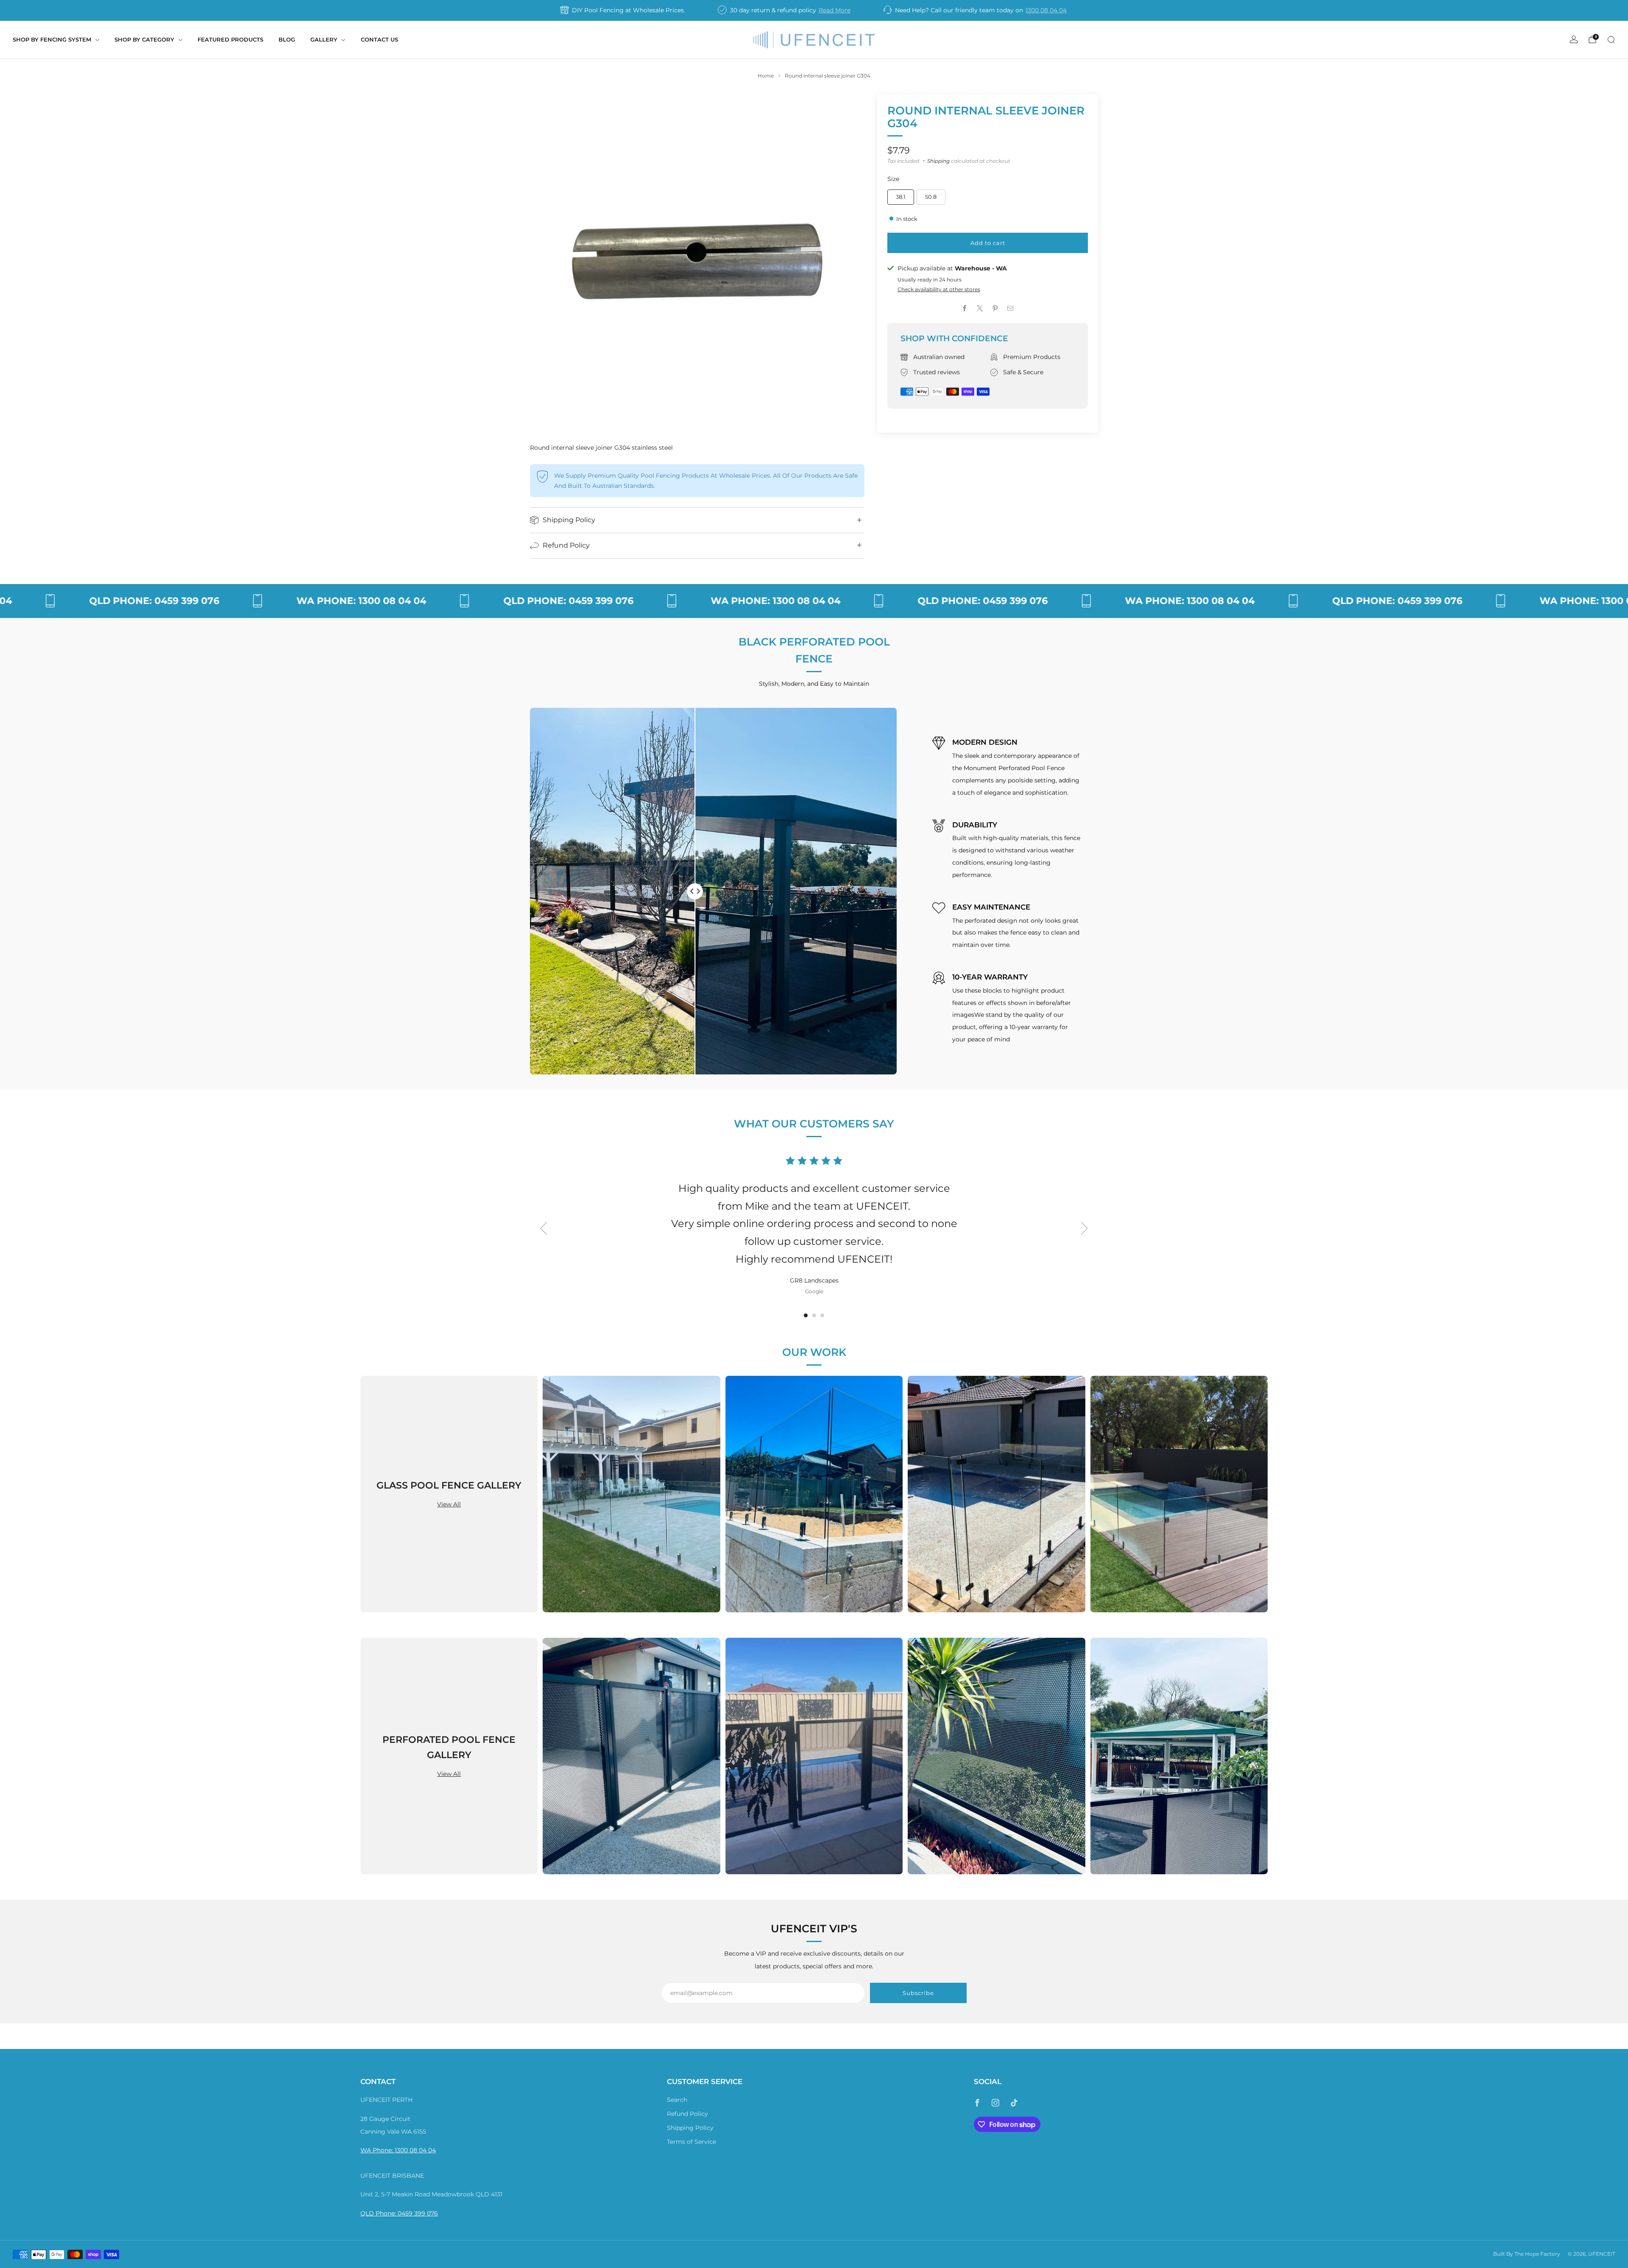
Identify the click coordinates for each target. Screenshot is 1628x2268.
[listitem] (623, 10)
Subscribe (918, 1993)
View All (449, 1504)
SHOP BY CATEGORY (144, 39)
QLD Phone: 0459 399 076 (399, 2213)
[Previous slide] (544, 1228)
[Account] (1574, 39)
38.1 (901, 197)
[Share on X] (980, 309)
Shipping (938, 161)
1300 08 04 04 (1046, 10)
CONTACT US (379, 39)
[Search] (1611, 39)
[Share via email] (1011, 309)
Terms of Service (691, 2142)
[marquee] (814, 601)
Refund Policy (687, 2114)
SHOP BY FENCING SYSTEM (52, 39)
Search (677, 2100)
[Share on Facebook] (965, 309)
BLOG (287, 39)
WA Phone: (378, 2150)
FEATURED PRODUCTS (230, 39)
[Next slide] (1084, 1228)
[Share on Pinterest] (995, 309)
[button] (806, 1315)
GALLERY (324, 39)
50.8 (931, 197)
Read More (835, 10)
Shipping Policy (690, 2128)
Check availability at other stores (939, 289)
